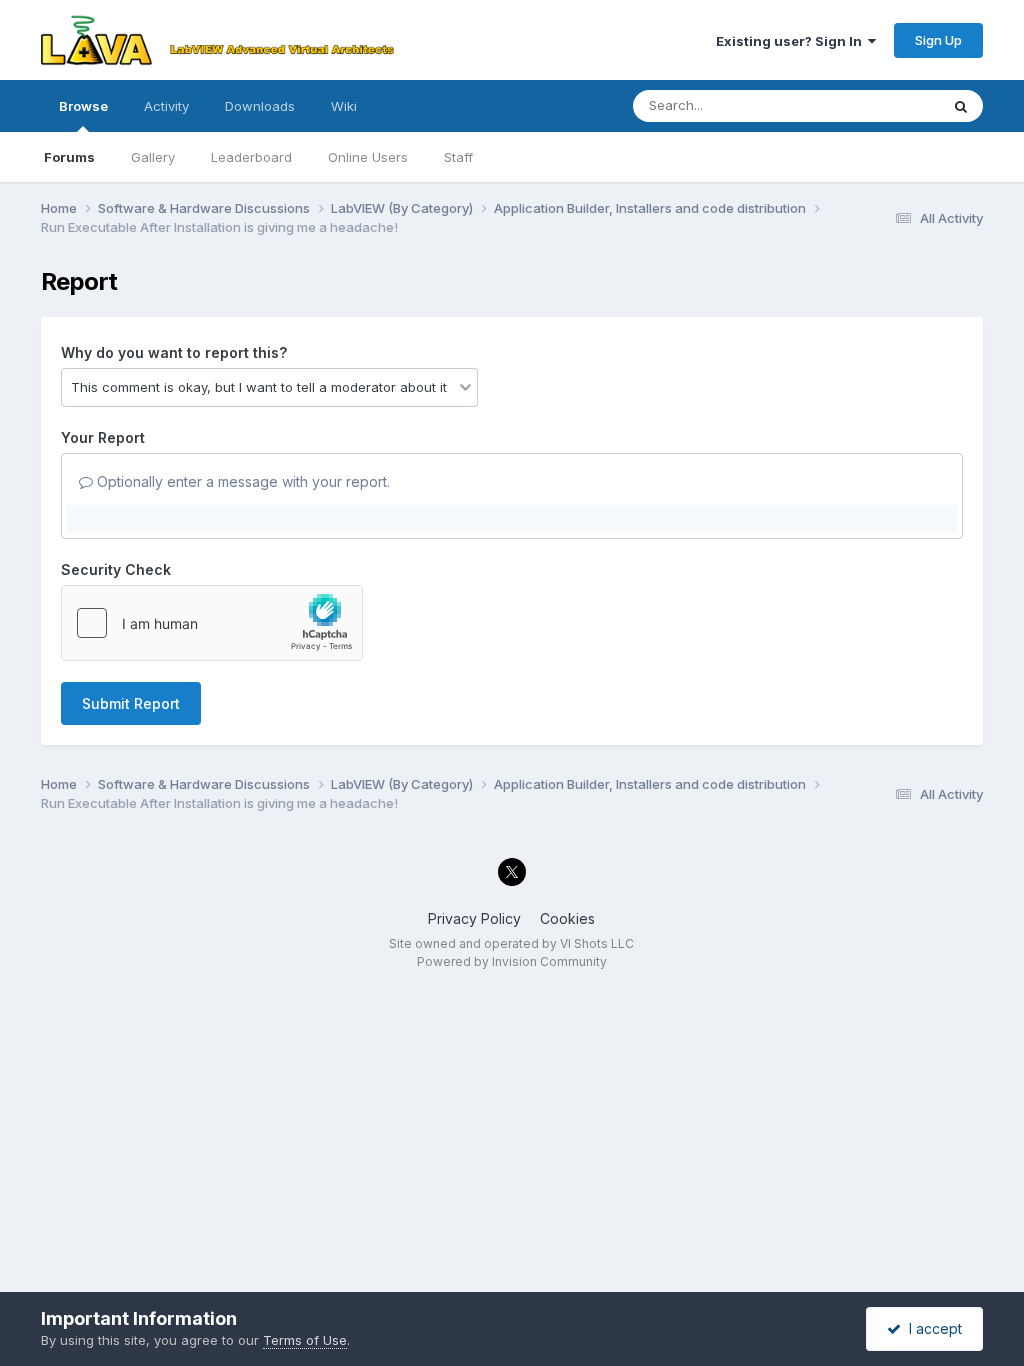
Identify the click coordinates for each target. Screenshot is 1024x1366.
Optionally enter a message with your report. (241, 481)
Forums (69, 157)
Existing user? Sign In (792, 41)
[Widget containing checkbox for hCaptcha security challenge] (212, 623)
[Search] (961, 106)
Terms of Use (305, 1340)
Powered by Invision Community (512, 961)
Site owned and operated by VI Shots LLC (511, 943)
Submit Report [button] (131, 703)
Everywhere (877, 105)
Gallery (153, 157)
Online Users (368, 157)
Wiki (344, 106)
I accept (931, 1328)
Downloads (260, 106)
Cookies (567, 918)
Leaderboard (251, 157)
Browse (83, 106)
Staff (458, 157)
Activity (166, 106)
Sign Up (938, 40)
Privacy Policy (474, 918)
